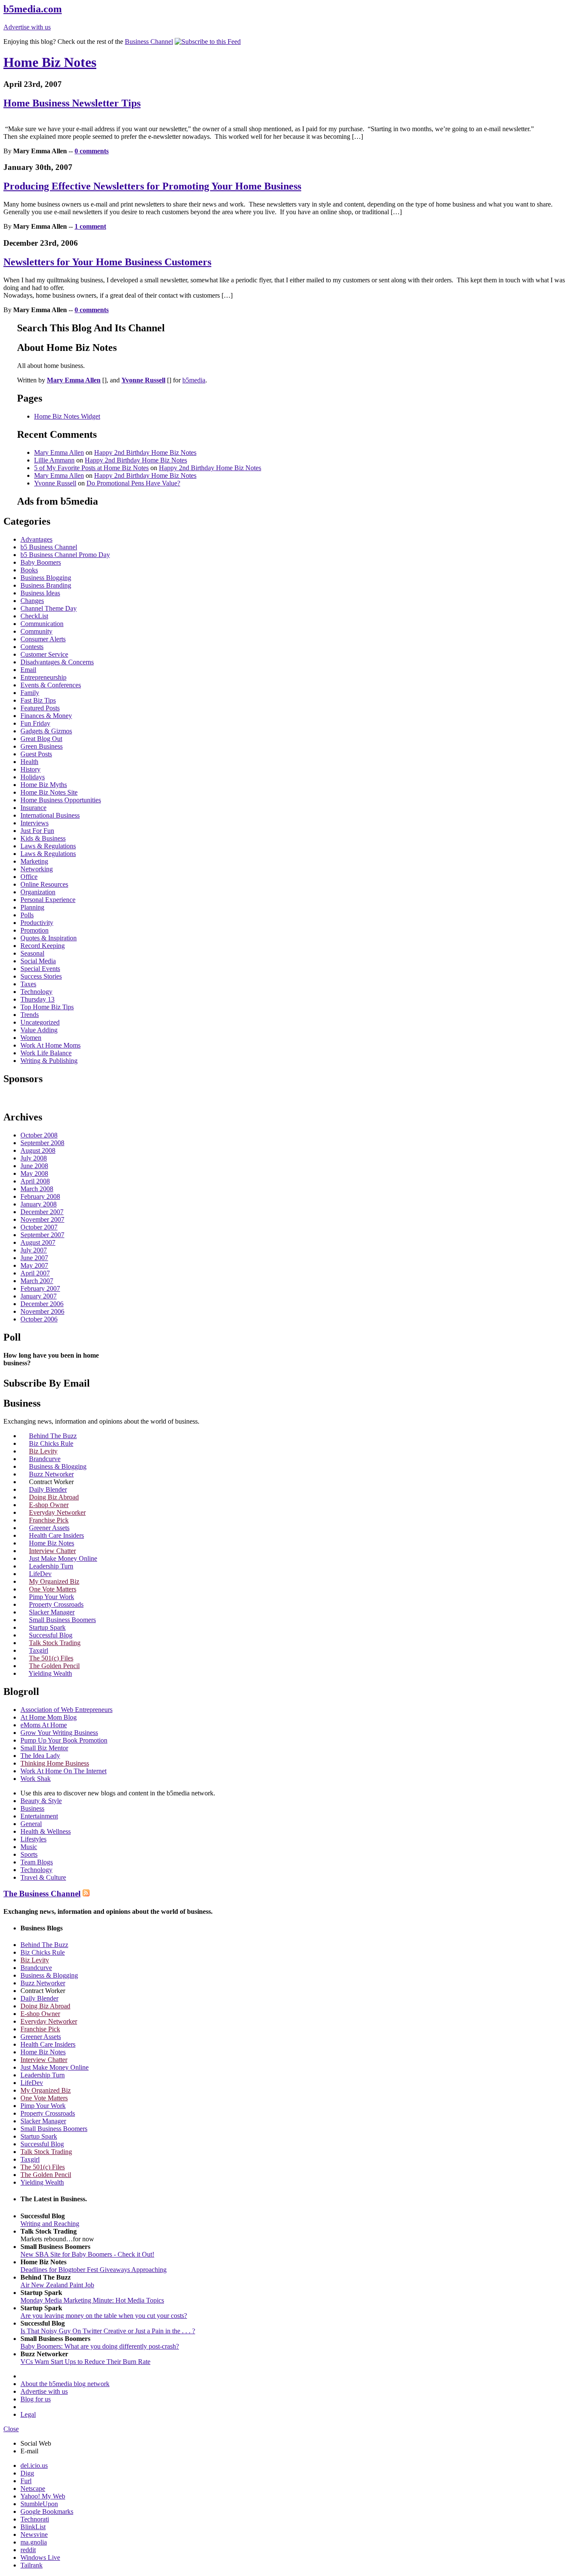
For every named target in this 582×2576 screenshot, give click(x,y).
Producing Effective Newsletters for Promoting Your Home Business (152, 186)
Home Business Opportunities (61, 800)
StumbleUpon (39, 2504)
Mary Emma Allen (59, 452)
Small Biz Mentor (44, 1748)
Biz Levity (43, 1451)
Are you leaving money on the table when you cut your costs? (104, 2316)
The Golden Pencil (54, 1666)
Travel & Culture (43, 1877)
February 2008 (40, 1196)
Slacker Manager (52, 1612)
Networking (37, 869)
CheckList (34, 616)
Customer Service (44, 654)
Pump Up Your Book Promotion (64, 1740)
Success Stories (41, 976)
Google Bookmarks (47, 2511)
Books (29, 570)
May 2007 (34, 1265)
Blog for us (36, 2399)
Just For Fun (37, 831)
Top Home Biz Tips (47, 1007)
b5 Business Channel (49, 547)
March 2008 (37, 1189)
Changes (32, 601)
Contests (32, 647)
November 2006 (42, 1311)
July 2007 (34, 1250)
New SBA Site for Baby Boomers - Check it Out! (87, 2254)
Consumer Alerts (43, 639)
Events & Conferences (51, 685)
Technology (36, 992)
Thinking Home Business (55, 1763)
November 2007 (42, 1219)
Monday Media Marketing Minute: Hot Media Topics (92, 2300)
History (30, 769)
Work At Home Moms (50, 1045)
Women (31, 1038)
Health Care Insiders (56, 1535)
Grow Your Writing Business (59, 1733)
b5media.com (33, 9)
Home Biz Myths (44, 785)
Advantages (36, 539)
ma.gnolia (34, 2542)
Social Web (36, 2443)
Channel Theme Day (49, 608)
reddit (28, 2550)
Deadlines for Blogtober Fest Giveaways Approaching (94, 2270)
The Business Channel (42, 1894)
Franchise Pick (49, 1520)
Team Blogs (37, 1862)
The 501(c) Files (51, 1658)
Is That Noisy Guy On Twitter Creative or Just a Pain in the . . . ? (108, 2331)
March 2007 (37, 1281)
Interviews (35, 823)
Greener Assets (49, 1528)
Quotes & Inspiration (49, 938)
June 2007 (34, 1258)
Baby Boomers (41, 562)
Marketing (34, 861)
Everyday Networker (57, 1512)
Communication (42, 624)
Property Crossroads (56, 1604)
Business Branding (46, 585)
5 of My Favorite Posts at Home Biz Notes (91, 468)
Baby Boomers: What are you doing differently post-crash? (100, 2346)
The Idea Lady (40, 1756)
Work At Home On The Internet (63, 1771)
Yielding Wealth (50, 1673)
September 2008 (42, 1143)
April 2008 (35, 1181)
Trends (30, 1015)
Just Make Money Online (63, 1558)
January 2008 (39, 1204)
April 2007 (35, 1273)
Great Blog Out (41, 739)
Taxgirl (39, 1650)
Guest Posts (36, 754)
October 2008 (39, 1135)
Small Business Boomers (62, 1620)
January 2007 (39, 1296)
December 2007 (42, 1212)
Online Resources (44, 884)
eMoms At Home (44, 1725)
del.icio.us (34, 2465)
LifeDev (40, 1574)
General (31, 1824)
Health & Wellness (46, 1831)
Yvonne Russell (55, 483)
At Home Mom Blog (49, 1717)
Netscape (33, 2488)
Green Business (42, 746)
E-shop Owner (49, 1505)
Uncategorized (40, 1022)
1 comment (90, 226)
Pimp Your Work (52, 1597)
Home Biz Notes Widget (67, 416)
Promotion (35, 930)
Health (29, 762)
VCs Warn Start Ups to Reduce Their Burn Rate (85, 2362)
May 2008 (34, 1173)
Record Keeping (43, 946)
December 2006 (42, 1304)
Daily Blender (48, 1489)
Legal (28, 2414)
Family (30, 693)
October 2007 (39, 1227)
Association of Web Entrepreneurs (66, 1710)
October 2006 (39, 1319)
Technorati (35, 2519)
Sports (29, 1854)
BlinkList (33, 2527)
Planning (32, 907)
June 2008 (34, 1166)
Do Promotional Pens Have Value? (133, 483)
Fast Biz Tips (38, 700)
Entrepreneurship (43, 677)
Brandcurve (45, 1459)
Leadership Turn (51, 1566)
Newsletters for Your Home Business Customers (107, 262)
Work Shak (36, 1779)
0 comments (92, 151)
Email (28, 670)
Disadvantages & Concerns (57, 662)
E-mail (29, 2451)
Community (36, 631)
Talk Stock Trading (55, 1643)
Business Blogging (46, 578)
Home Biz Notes (50, 62)
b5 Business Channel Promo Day (65, 555)
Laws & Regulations (48, 846)
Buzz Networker (51, 1474)
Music (29, 1847)
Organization (38, 892)
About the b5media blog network (65, 2384)
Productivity (37, 923)
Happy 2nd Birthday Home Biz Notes (145, 452)
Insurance (33, 808)
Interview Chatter (52, 1551)
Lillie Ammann (54, 460)
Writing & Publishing (49, 1061)
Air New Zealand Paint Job (57, 2285)
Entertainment (39, 1816)
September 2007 (42, 1235)
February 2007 (40, 1288)
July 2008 (34, 1158)
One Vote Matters (53, 1589)
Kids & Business (43, 838)
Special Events (40, 969)
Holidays (33, 777)
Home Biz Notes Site (49, 792)
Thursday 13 (37, 999)
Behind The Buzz (53, 1436)
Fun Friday (35, 723)
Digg (27, 2473)
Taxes (28, 984)
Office (29, 877)
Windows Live (40, 2557)
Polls (27, 915)
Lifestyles (33, 1839)
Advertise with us (27, 27)
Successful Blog (51, 1635)
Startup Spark (47, 1627)
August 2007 (38, 1242)
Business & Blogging (58, 1466)
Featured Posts (40, 708)
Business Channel (149, 42)
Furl (26, 2481)
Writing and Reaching (50, 2224)
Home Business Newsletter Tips (72, 103)
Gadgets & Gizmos (46, 731)
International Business (50, 815)
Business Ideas (40, 593)
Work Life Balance (46, 1053)
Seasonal (32, 953)
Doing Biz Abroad (54, 1497)
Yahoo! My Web (43, 2496)
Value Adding (39, 1030)
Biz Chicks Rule (51, 1443)
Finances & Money (46, 716)
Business (32, 1808)
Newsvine (34, 2534)
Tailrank (32, 2565)
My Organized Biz (54, 1581)
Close (11, 2429)
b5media (194, 380)
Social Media (38, 961)
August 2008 (38, 1150)
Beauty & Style (41, 1801)
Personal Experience (48, 900)
